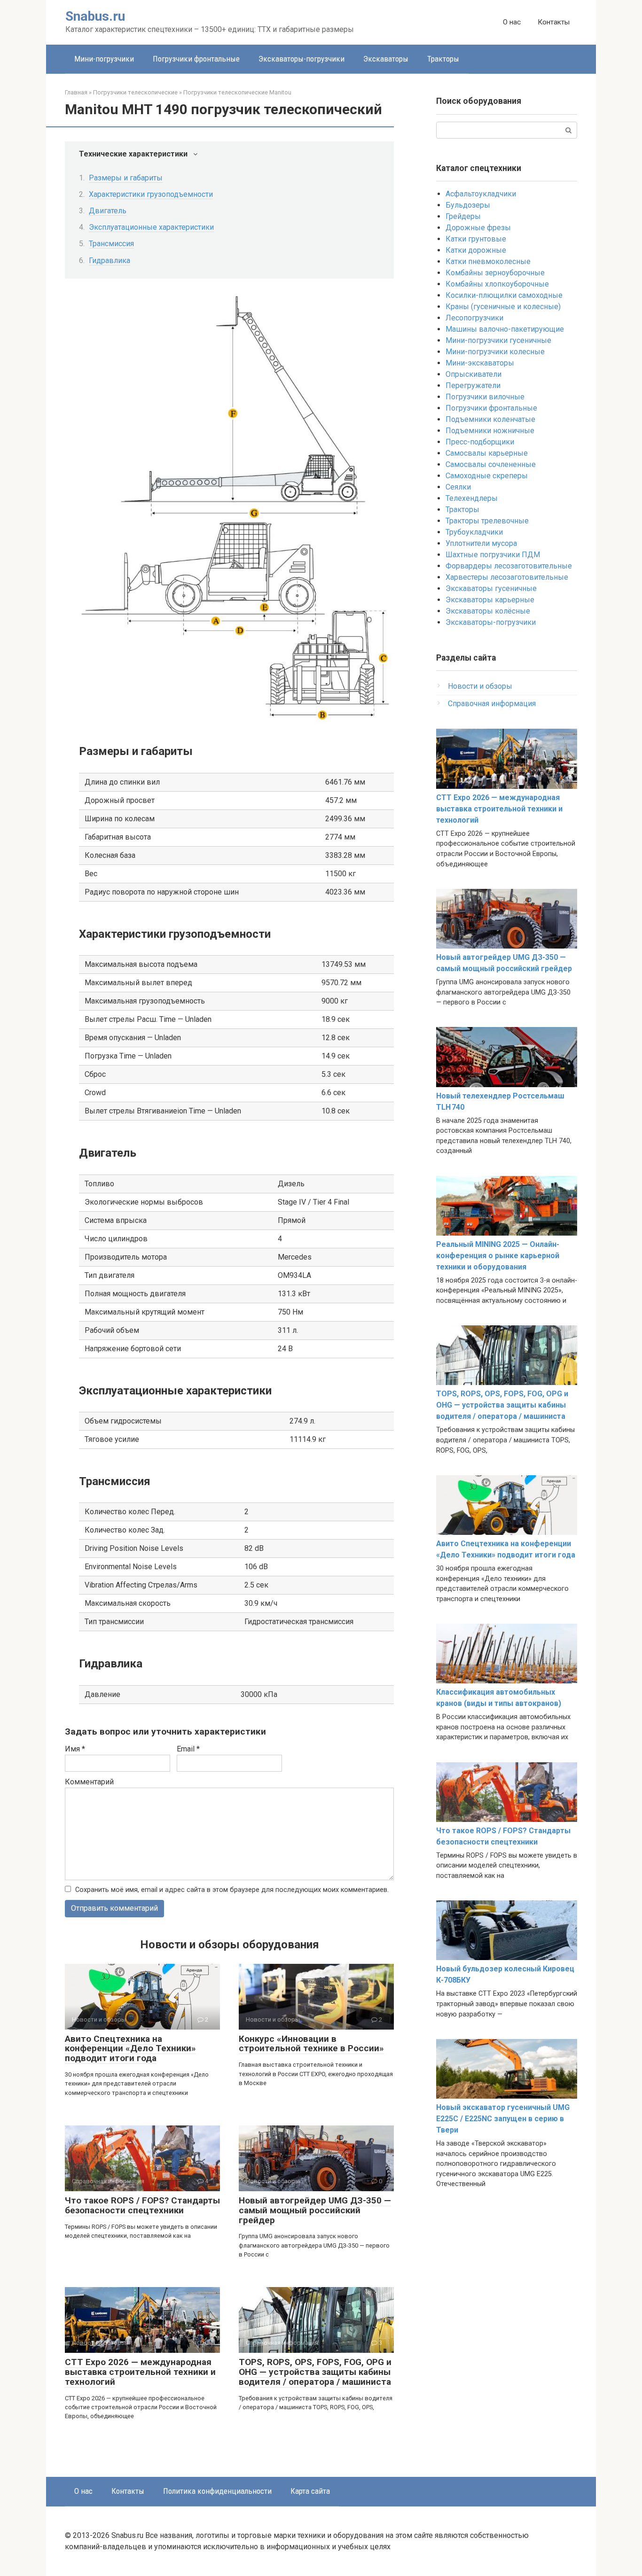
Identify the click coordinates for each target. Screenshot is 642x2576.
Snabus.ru (95, 16)
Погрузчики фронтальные (196, 59)
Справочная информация (492, 704)
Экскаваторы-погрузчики (301, 59)
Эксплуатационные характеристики (151, 227)
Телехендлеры (472, 498)
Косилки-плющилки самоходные (504, 295)
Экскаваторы (386, 59)
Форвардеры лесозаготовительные (509, 566)
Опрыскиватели (474, 374)
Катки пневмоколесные (488, 261)
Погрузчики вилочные (485, 397)
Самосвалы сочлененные (491, 464)
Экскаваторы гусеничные (491, 588)
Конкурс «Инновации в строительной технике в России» (311, 2044)
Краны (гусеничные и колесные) (503, 307)
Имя (75, 1749)
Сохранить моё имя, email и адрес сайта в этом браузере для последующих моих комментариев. (232, 1890)
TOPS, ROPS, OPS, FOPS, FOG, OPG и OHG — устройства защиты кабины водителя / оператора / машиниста (315, 2372)
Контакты (554, 22)
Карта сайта (310, 2491)
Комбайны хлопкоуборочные (497, 284)
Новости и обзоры (480, 686)
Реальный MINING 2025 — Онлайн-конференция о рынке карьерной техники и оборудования (498, 1256)
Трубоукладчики (474, 532)
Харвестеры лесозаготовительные (507, 577)
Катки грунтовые (476, 239)
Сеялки (458, 487)
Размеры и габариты (126, 178)
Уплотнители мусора (481, 543)
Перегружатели (473, 385)
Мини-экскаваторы (480, 363)
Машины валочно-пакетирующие (505, 329)
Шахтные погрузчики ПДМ (493, 555)
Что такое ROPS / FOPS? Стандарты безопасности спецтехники (142, 2205)
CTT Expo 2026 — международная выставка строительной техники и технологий (140, 2372)
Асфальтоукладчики (481, 194)
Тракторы (443, 59)
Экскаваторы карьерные (490, 600)
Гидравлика (110, 261)
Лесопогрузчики (474, 318)
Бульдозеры (468, 205)
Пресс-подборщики (480, 442)
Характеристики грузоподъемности (151, 194)
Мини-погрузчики (104, 59)
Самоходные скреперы (487, 476)
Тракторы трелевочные (487, 521)
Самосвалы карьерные (487, 453)
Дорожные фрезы (478, 228)
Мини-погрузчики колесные (495, 352)
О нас (512, 22)
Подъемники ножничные (490, 431)
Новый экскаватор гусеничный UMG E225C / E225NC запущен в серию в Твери (503, 2119)
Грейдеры (463, 216)
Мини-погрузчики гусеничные (498, 340)
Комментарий (89, 1782)
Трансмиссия (111, 244)
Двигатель (108, 211)
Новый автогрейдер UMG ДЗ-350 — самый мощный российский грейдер (315, 2210)
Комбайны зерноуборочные (495, 273)
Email (188, 1749)
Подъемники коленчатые (490, 419)
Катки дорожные (476, 250)
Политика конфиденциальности (217, 2491)
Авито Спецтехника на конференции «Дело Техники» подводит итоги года (130, 2049)
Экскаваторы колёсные (488, 611)
